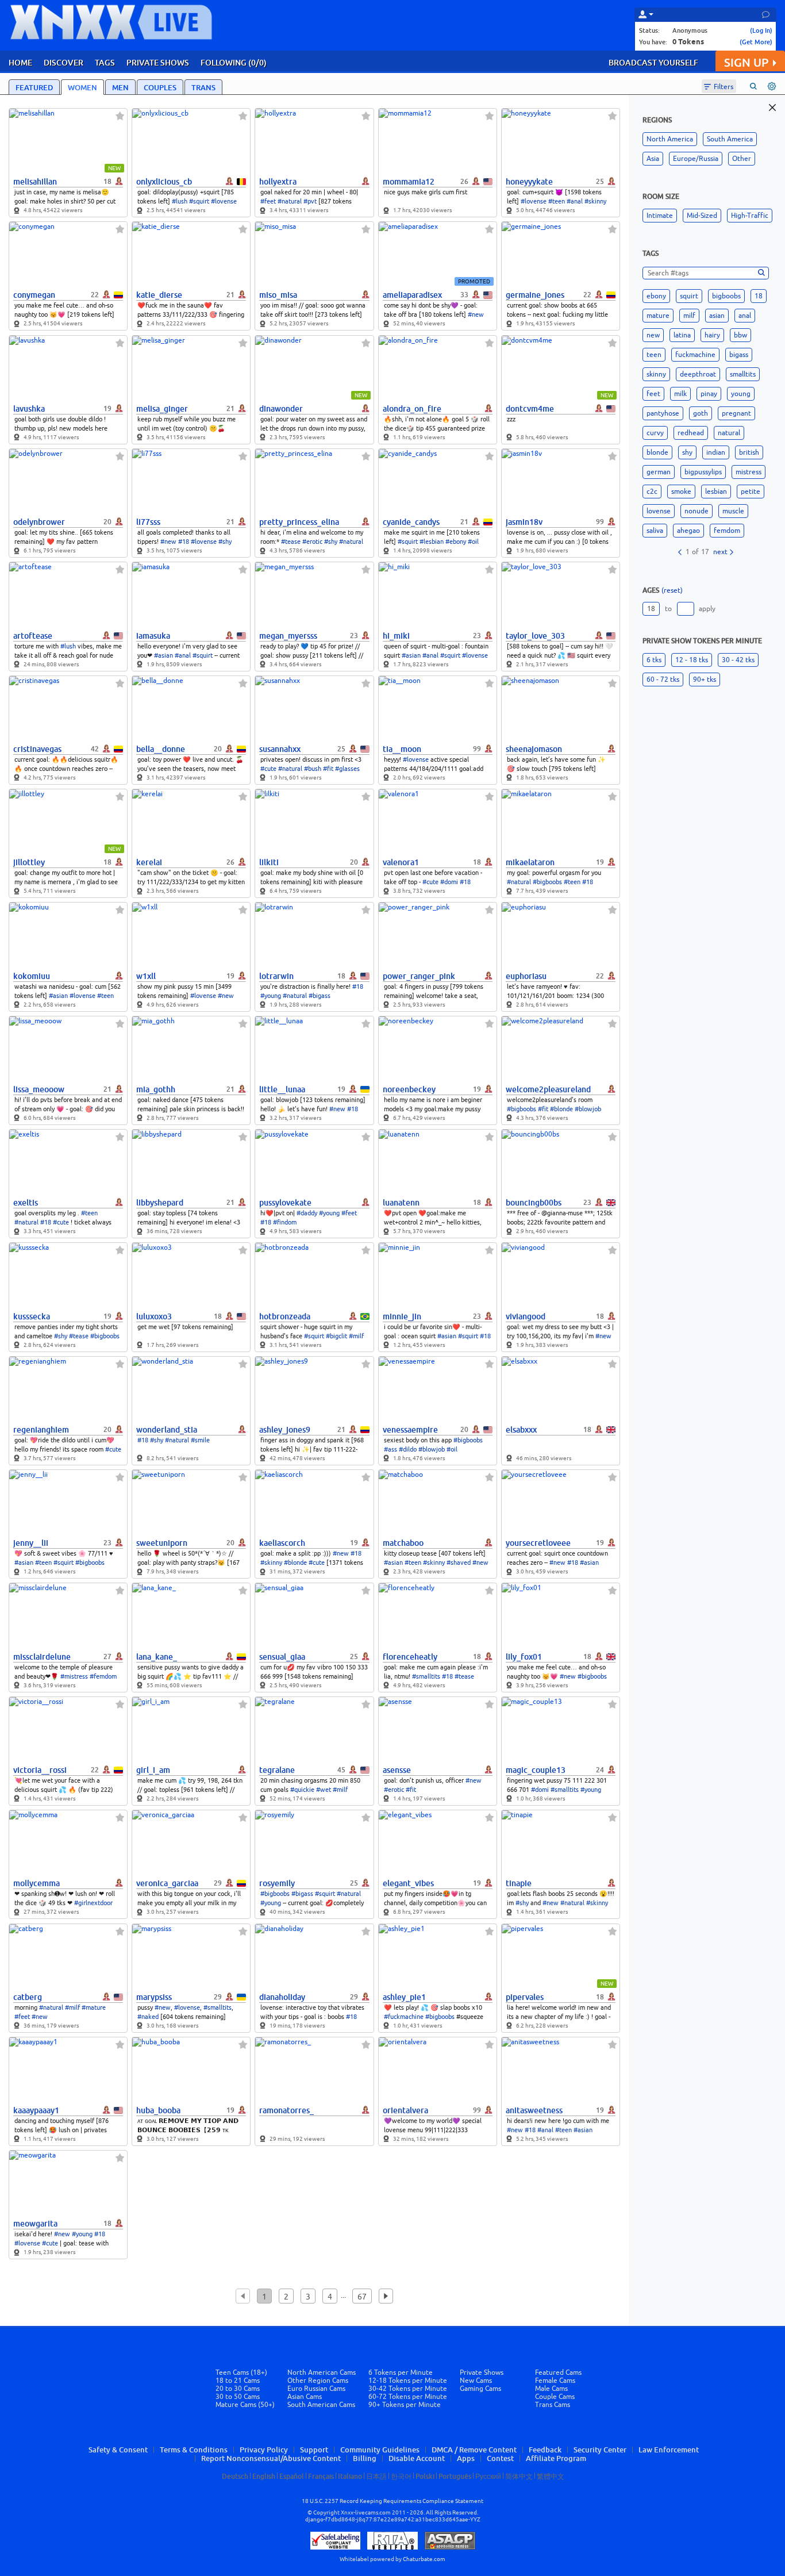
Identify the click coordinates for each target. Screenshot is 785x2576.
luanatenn (401, 1203)
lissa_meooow (39, 1089)
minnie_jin (402, 1316)
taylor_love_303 (535, 636)
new (653, 335)
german (659, 472)
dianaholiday (282, 1997)
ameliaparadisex (412, 295)
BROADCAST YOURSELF (653, 62)
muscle (733, 511)
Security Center (600, 2450)
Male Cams (551, 2389)
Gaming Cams (480, 2389)
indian (716, 452)
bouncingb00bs (534, 1203)
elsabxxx (521, 1430)
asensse (397, 1770)
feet (653, 394)
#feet (268, 201)
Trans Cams (553, 2405)
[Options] (772, 86)
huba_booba (158, 2110)
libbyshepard (160, 1203)
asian (717, 316)
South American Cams (321, 2405)
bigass (739, 355)
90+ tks (705, 679)
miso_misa (278, 295)
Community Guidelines (380, 2450)
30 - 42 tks (738, 660)
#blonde (561, 1109)
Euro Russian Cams (316, 2389)
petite (751, 492)
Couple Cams (555, 2397)
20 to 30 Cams (238, 2389)
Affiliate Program (556, 2458)
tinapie (519, 1883)
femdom (727, 531)
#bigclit (336, 1336)
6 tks (654, 660)
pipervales (525, 1997)
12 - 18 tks (692, 660)
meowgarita (35, 2224)
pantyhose (663, 413)
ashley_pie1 (404, 1997)
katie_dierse (159, 295)
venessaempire (410, 1430)
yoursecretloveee (538, 1543)
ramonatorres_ (286, 2110)
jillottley (29, 862)
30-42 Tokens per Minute (408, 2389)
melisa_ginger (162, 409)
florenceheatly (410, 1657)
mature (658, 316)
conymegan (34, 295)
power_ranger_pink (419, 976)
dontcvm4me (530, 409)
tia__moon (402, 749)
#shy (225, 542)
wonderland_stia (167, 1430)
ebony (656, 296)
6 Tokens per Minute (401, 2372)
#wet (324, 1790)
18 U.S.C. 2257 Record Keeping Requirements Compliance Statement (392, 2501)
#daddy (307, 1213)
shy (687, 452)
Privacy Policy (264, 2450)
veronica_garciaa (167, 1883)
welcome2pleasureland (548, 1089)
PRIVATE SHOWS (158, 62)
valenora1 (401, 862)
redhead (691, 433)
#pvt (310, 201)
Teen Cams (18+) (241, 2372)
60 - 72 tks (663, 679)
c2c (652, 492)
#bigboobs (547, 882)
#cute (268, 769)
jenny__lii (31, 1543)
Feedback (545, 2450)
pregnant (736, 413)
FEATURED (34, 87)
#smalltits (426, 1676)
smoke (681, 492)
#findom (285, 1222)
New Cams (476, 2381)
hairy (712, 335)
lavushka (29, 409)
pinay (709, 394)
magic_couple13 (536, 1770)
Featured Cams (558, 2372)
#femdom (103, 1676)
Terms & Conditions (194, 2450)
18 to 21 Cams (238, 2381)
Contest (500, 2458)
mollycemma (36, 1883)
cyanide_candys (411, 522)
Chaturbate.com (424, 2559)
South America (730, 139)
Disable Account (417, 2458)
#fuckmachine (404, 2017)
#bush (313, 769)
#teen (557, 201)
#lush (180, 201)
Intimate (660, 216)
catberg (28, 1997)
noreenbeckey (409, 1089)
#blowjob (588, 1109)
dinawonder (281, 409)
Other (742, 159)
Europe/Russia (696, 159)
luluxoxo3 (154, 1316)
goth (701, 413)
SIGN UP (746, 62)
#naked (148, 2017)
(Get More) (756, 42)
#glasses (347, 769)
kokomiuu (32, 976)
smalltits (743, 374)
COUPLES (160, 87)
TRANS (203, 87)
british (749, 452)
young (741, 394)
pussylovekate (285, 1203)
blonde (657, 452)
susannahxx (280, 749)
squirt (689, 296)
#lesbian (432, 542)
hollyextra (278, 182)
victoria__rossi (40, 1770)
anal (745, 316)
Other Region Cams (318, 2381)
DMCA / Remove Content (474, 2450)
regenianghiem (41, 1430)
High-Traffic (750, 216)
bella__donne (161, 749)
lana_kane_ (157, 1657)
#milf (356, 1336)
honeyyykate (529, 182)
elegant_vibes (408, 1883)
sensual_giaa (282, 1657)
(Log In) (761, 30)
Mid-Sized (702, 216)
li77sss (148, 522)
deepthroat (698, 374)
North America (670, 139)
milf (689, 316)
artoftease (33, 636)
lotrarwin (276, 976)
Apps (466, 2458)
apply (707, 609)
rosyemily (277, 1883)
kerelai (149, 862)
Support (314, 2450)
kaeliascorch (282, 1543)
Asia (653, 159)
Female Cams (555, 2381)
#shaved (459, 1563)
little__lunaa (282, 1089)
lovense (659, 511)
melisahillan (35, 182)
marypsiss (154, 1997)
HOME (20, 62)
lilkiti (269, 862)
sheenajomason (534, 749)
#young (271, 996)
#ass (390, 1449)
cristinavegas (37, 749)
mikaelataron (530, 862)
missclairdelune (42, 1657)
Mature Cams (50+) (245, 2405)
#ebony (456, 542)
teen (654, 355)
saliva (655, 531)
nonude (697, 511)
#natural (290, 201)
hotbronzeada (285, 1316)
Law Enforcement (669, 2450)
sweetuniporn (162, 1543)
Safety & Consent (118, 2450)
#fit (328, 769)
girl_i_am (153, 1770)
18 (759, 296)
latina (682, 335)
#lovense (224, 201)
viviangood (526, 1316)
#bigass (320, 996)
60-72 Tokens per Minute (408, 2397)
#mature (94, 2007)
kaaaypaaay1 (36, 2110)
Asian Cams (305, 2397)
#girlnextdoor (93, 1903)
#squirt (199, 201)
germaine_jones (535, 295)
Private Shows (482, 2372)
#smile (200, 1440)
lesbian (716, 492)
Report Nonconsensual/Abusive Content (271, 2458)
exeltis (26, 1203)
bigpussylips (703, 472)
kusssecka (32, 1316)
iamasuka (153, 636)
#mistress (74, 1676)
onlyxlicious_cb (164, 182)
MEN (120, 87)
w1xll (146, 976)
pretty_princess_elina (299, 522)
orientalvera (405, 2110)
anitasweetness (534, 2110)
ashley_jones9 (285, 1430)
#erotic (312, 542)
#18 (184, 542)
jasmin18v (524, 522)
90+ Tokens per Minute (405, 2405)
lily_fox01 (524, 1657)
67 (362, 2297)
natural (729, 433)
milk (680, 394)
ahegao (688, 531)
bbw (740, 335)
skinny (656, 374)
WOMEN (82, 87)
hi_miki (396, 636)
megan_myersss (288, 636)
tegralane (277, 1770)
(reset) (672, 590)
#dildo (408, 1449)
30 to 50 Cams (238, 2397)
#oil (473, 542)
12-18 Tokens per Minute (408, 2381)
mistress (749, 472)
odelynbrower (39, 522)
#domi (449, 882)
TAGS (105, 62)
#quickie (302, 1790)
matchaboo (403, 1543)
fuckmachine (695, 355)
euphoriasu (526, 976)
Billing (365, 2458)
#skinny (595, 201)
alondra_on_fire (412, 409)
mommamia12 (409, 182)
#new (476, 314)
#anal (575, 201)
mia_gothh (156, 1089)
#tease (291, 542)
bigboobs (726, 296)
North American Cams (322, 2372)
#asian (163, 655)
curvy (655, 433)
